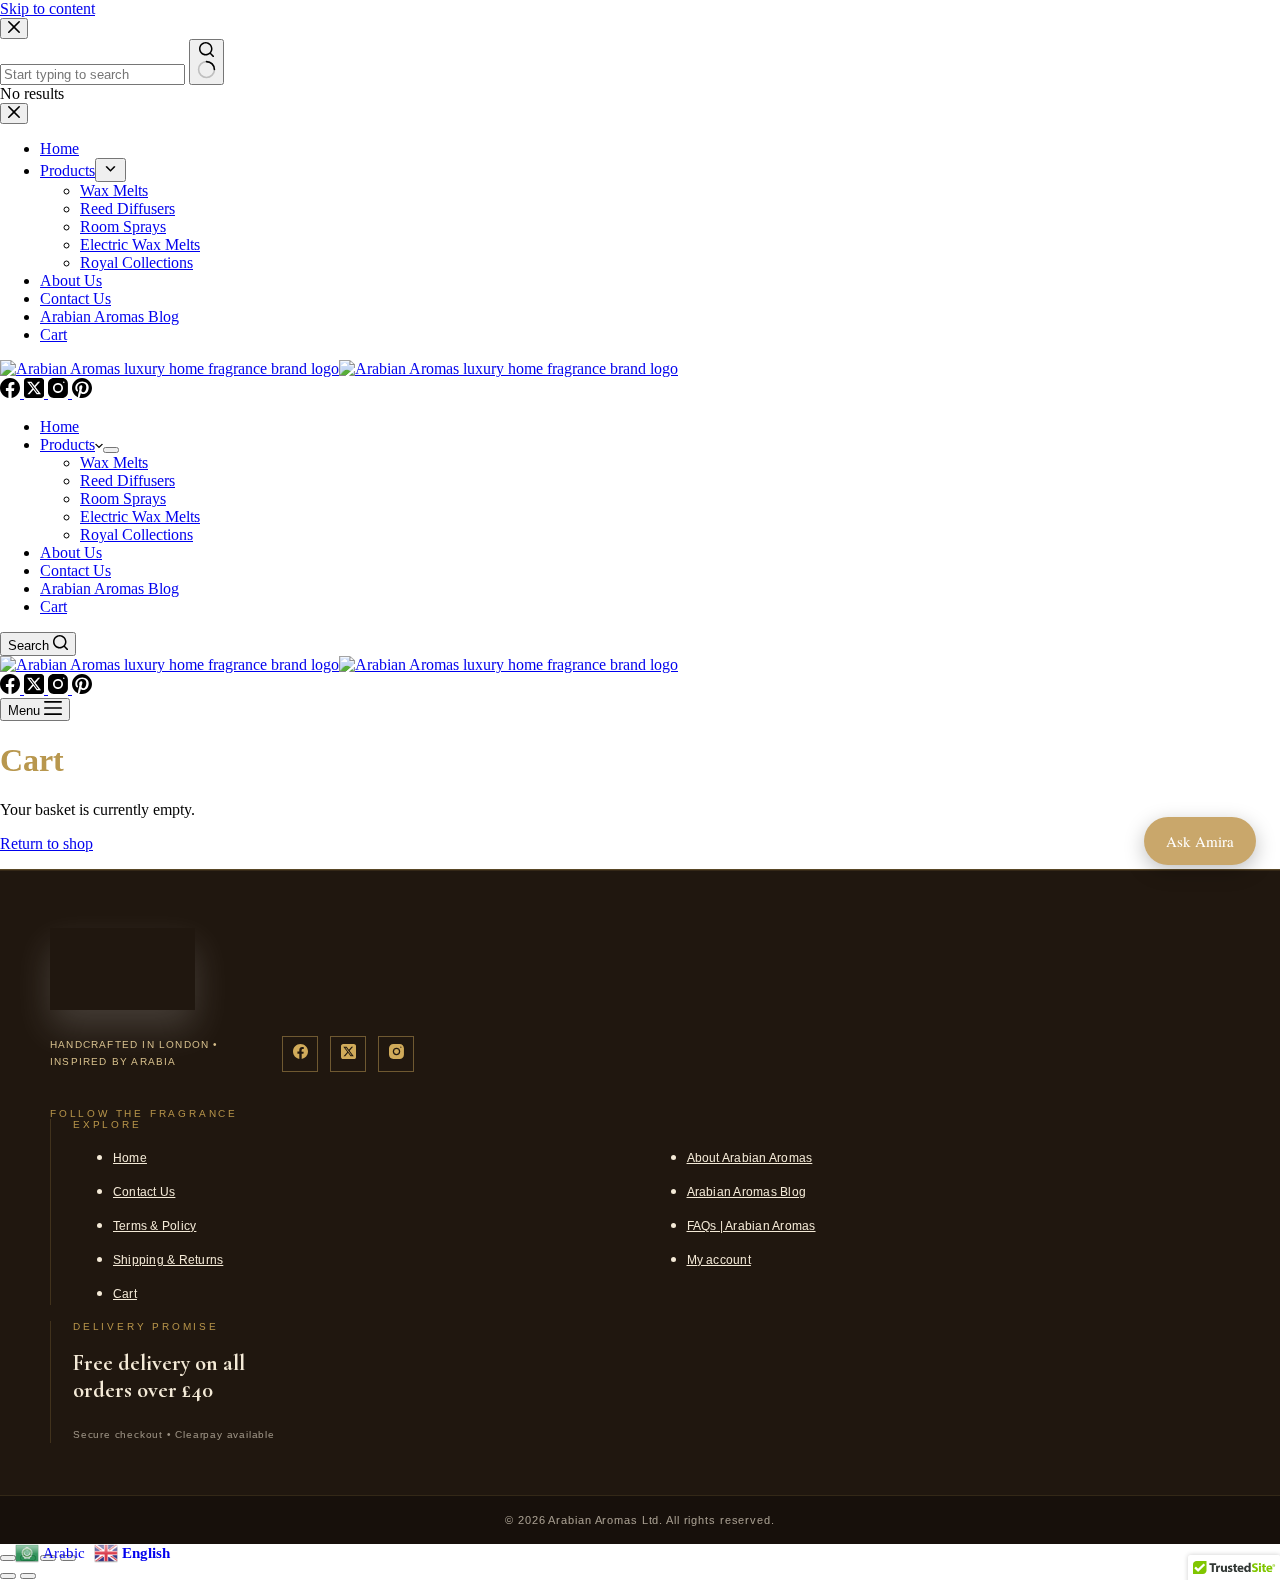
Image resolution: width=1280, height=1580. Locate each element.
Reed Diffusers (127, 480)
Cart (53, 606)
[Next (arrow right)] (28, 1576)
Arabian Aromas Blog (109, 588)
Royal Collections (136, 534)
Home (59, 426)
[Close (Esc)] (8, 1558)
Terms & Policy (154, 1226)
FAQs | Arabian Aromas (751, 1226)
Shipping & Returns (168, 1260)
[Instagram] (60, 392)
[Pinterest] (82, 392)
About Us (71, 552)
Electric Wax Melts (140, 516)
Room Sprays (123, 498)
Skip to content (47, 8)
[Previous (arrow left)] (8, 1576)
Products (67, 444)
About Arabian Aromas (750, 1158)
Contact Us (75, 570)
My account (719, 1260)
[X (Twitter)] (36, 392)
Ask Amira (1200, 841)
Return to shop (46, 843)
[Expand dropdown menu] (111, 450)
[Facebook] (12, 392)
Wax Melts (114, 462)
